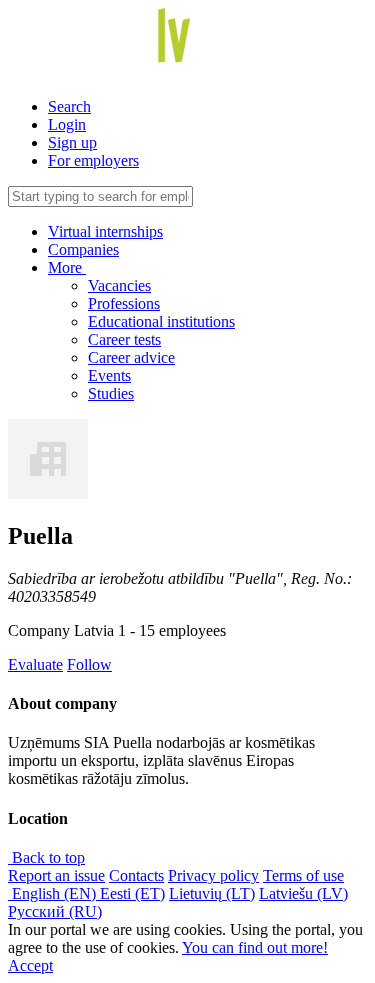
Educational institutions (161, 321)
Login (67, 124)
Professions (124, 303)
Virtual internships (105, 231)
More (67, 267)
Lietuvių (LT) (212, 893)
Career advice (131, 357)
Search (69, 106)
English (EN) (54, 893)
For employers (93, 160)
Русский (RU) (55, 911)
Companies (83, 249)
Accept (30, 965)
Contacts (136, 875)
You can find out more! (255, 947)
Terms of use (303, 875)
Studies (111, 393)
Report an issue (56, 875)
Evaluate (35, 664)
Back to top (46, 857)
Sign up (72, 142)
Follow (89, 664)
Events (109, 375)
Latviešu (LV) (303, 893)
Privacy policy (213, 875)
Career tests (124, 339)
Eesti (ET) (132, 893)
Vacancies (119, 285)
